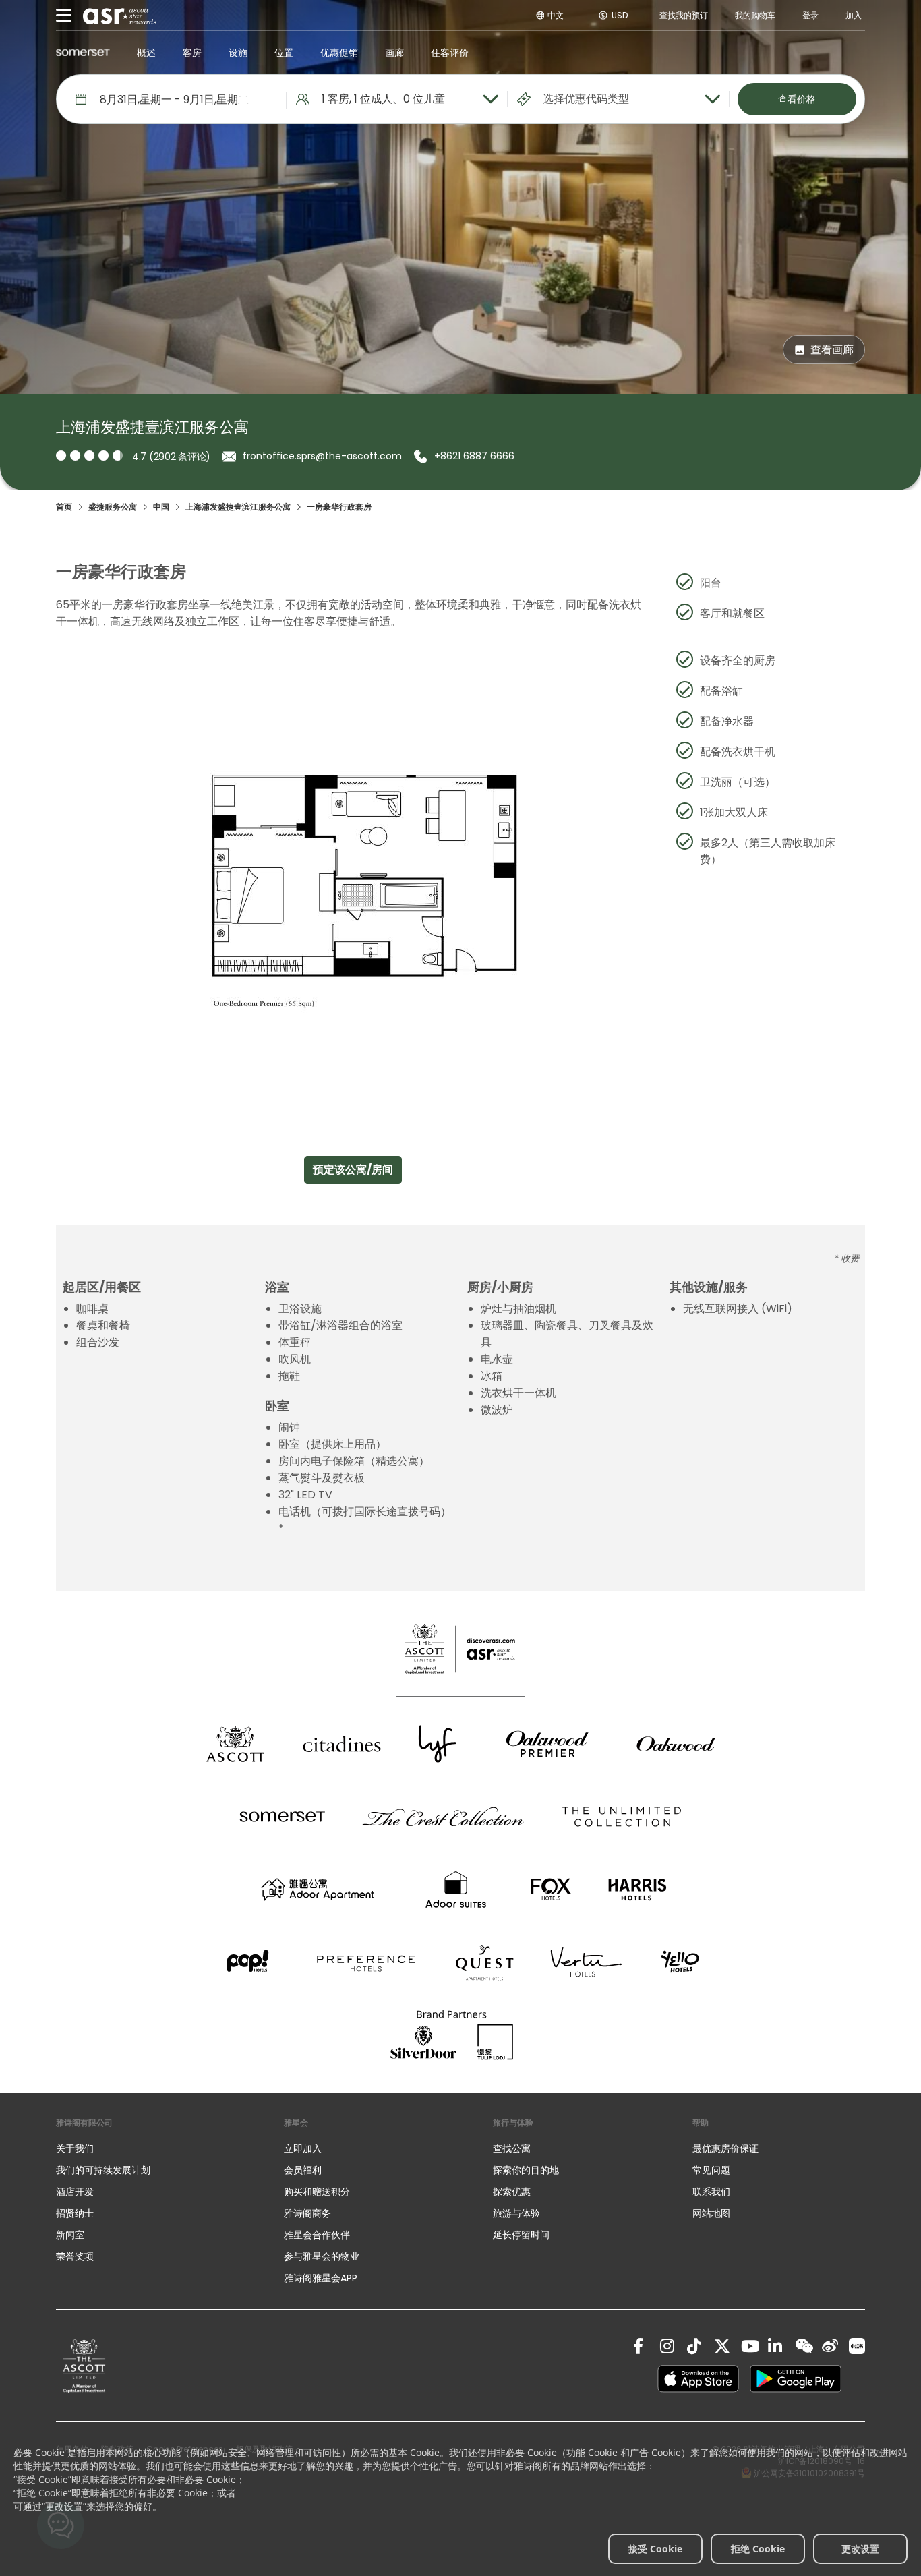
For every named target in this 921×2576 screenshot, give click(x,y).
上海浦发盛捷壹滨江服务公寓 (238, 507)
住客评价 (450, 53)
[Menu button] (64, 16)
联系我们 (711, 2192)
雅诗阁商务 (307, 2213)
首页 (64, 507)
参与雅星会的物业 (322, 2256)
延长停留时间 (521, 2235)
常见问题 (711, 2170)
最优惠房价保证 (725, 2148)
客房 (192, 53)
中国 (161, 507)
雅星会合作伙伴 (317, 2235)
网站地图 (711, 2213)
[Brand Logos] (235, 1744)
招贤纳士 (75, 2213)
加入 (854, 15)
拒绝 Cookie (758, 2549)
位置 (284, 53)
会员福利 (303, 2170)
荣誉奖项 (75, 2256)
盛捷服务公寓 (113, 507)
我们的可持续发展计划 (103, 2170)
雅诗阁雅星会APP (321, 2278)
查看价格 (797, 99)
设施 (238, 53)
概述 (146, 53)
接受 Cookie (655, 2549)
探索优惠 (512, 2192)
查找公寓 (512, 2148)
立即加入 (303, 2148)
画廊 (394, 53)
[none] (156, 2148)
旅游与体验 (518, 2213)
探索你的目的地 (526, 2170)
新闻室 (70, 2235)
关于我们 (75, 2148)
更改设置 (860, 2549)
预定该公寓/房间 (353, 1170)
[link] (84, 2365)
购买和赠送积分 (317, 2192)
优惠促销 (339, 53)
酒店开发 (75, 2192)
